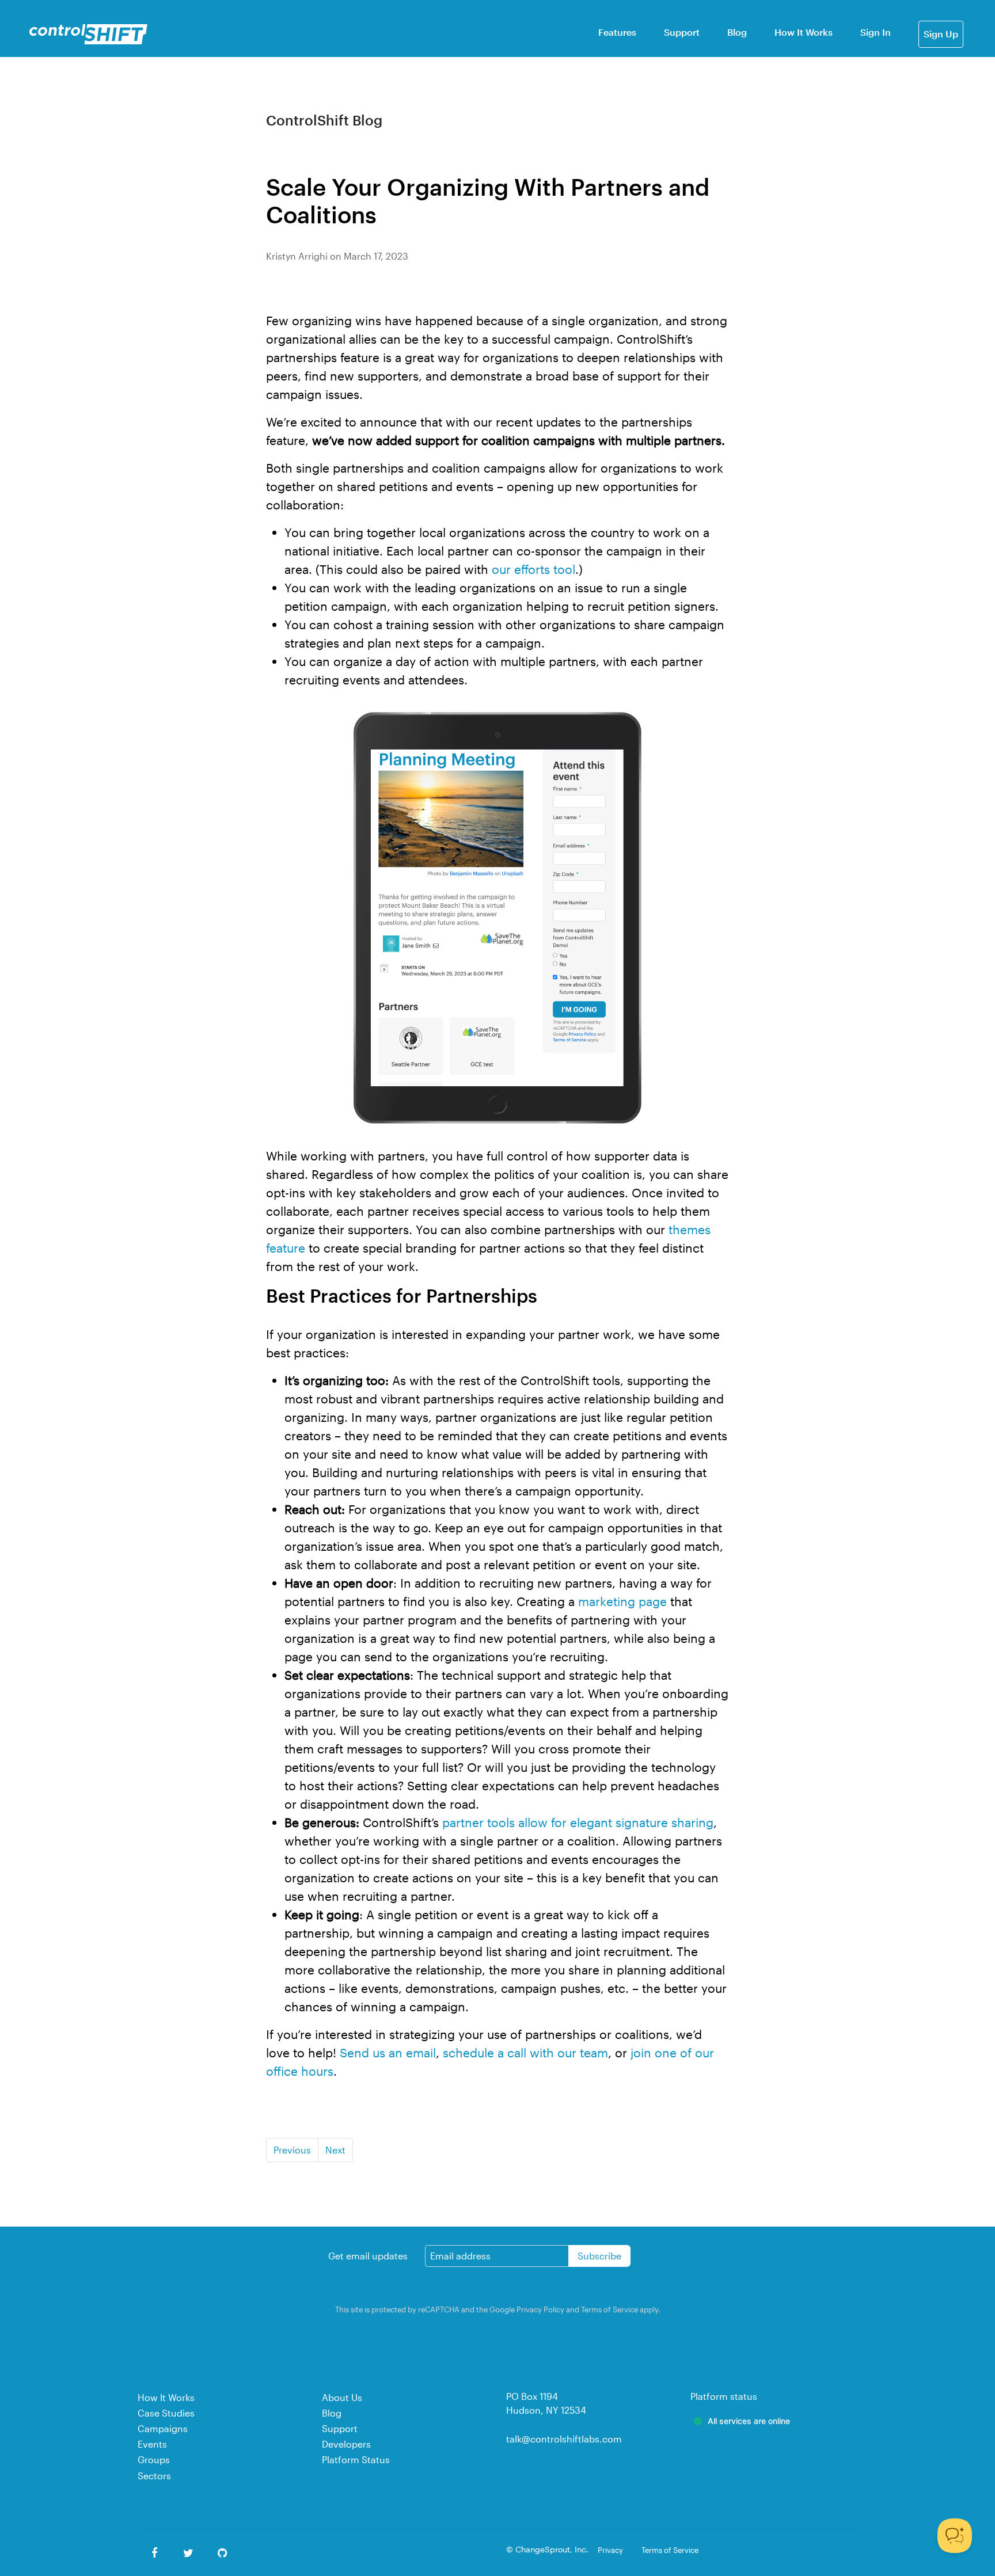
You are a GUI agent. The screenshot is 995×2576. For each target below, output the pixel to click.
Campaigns (163, 2428)
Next (335, 2150)
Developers (346, 2444)
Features (617, 32)
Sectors (154, 2476)
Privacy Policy (540, 2309)
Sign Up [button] (941, 34)
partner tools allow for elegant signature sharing (578, 1822)
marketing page (622, 1601)
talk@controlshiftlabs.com (564, 2439)
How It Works (804, 32)
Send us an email (388, 2052)
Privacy (610, 2550)
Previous (292, 2150)
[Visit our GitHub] (223, 2553)
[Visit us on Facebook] (155, 2553)
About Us (342, 2397)
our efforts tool (533, 569)
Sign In (876, 32)
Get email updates (368, 2256)
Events (152, 2444)
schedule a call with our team (525, 2052)
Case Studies (166, 2413)
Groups (154, 2459)
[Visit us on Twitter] (189, 2553)
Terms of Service (609, 2309)
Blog (737, 32)
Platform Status (356, 2459)
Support (682, 32)
